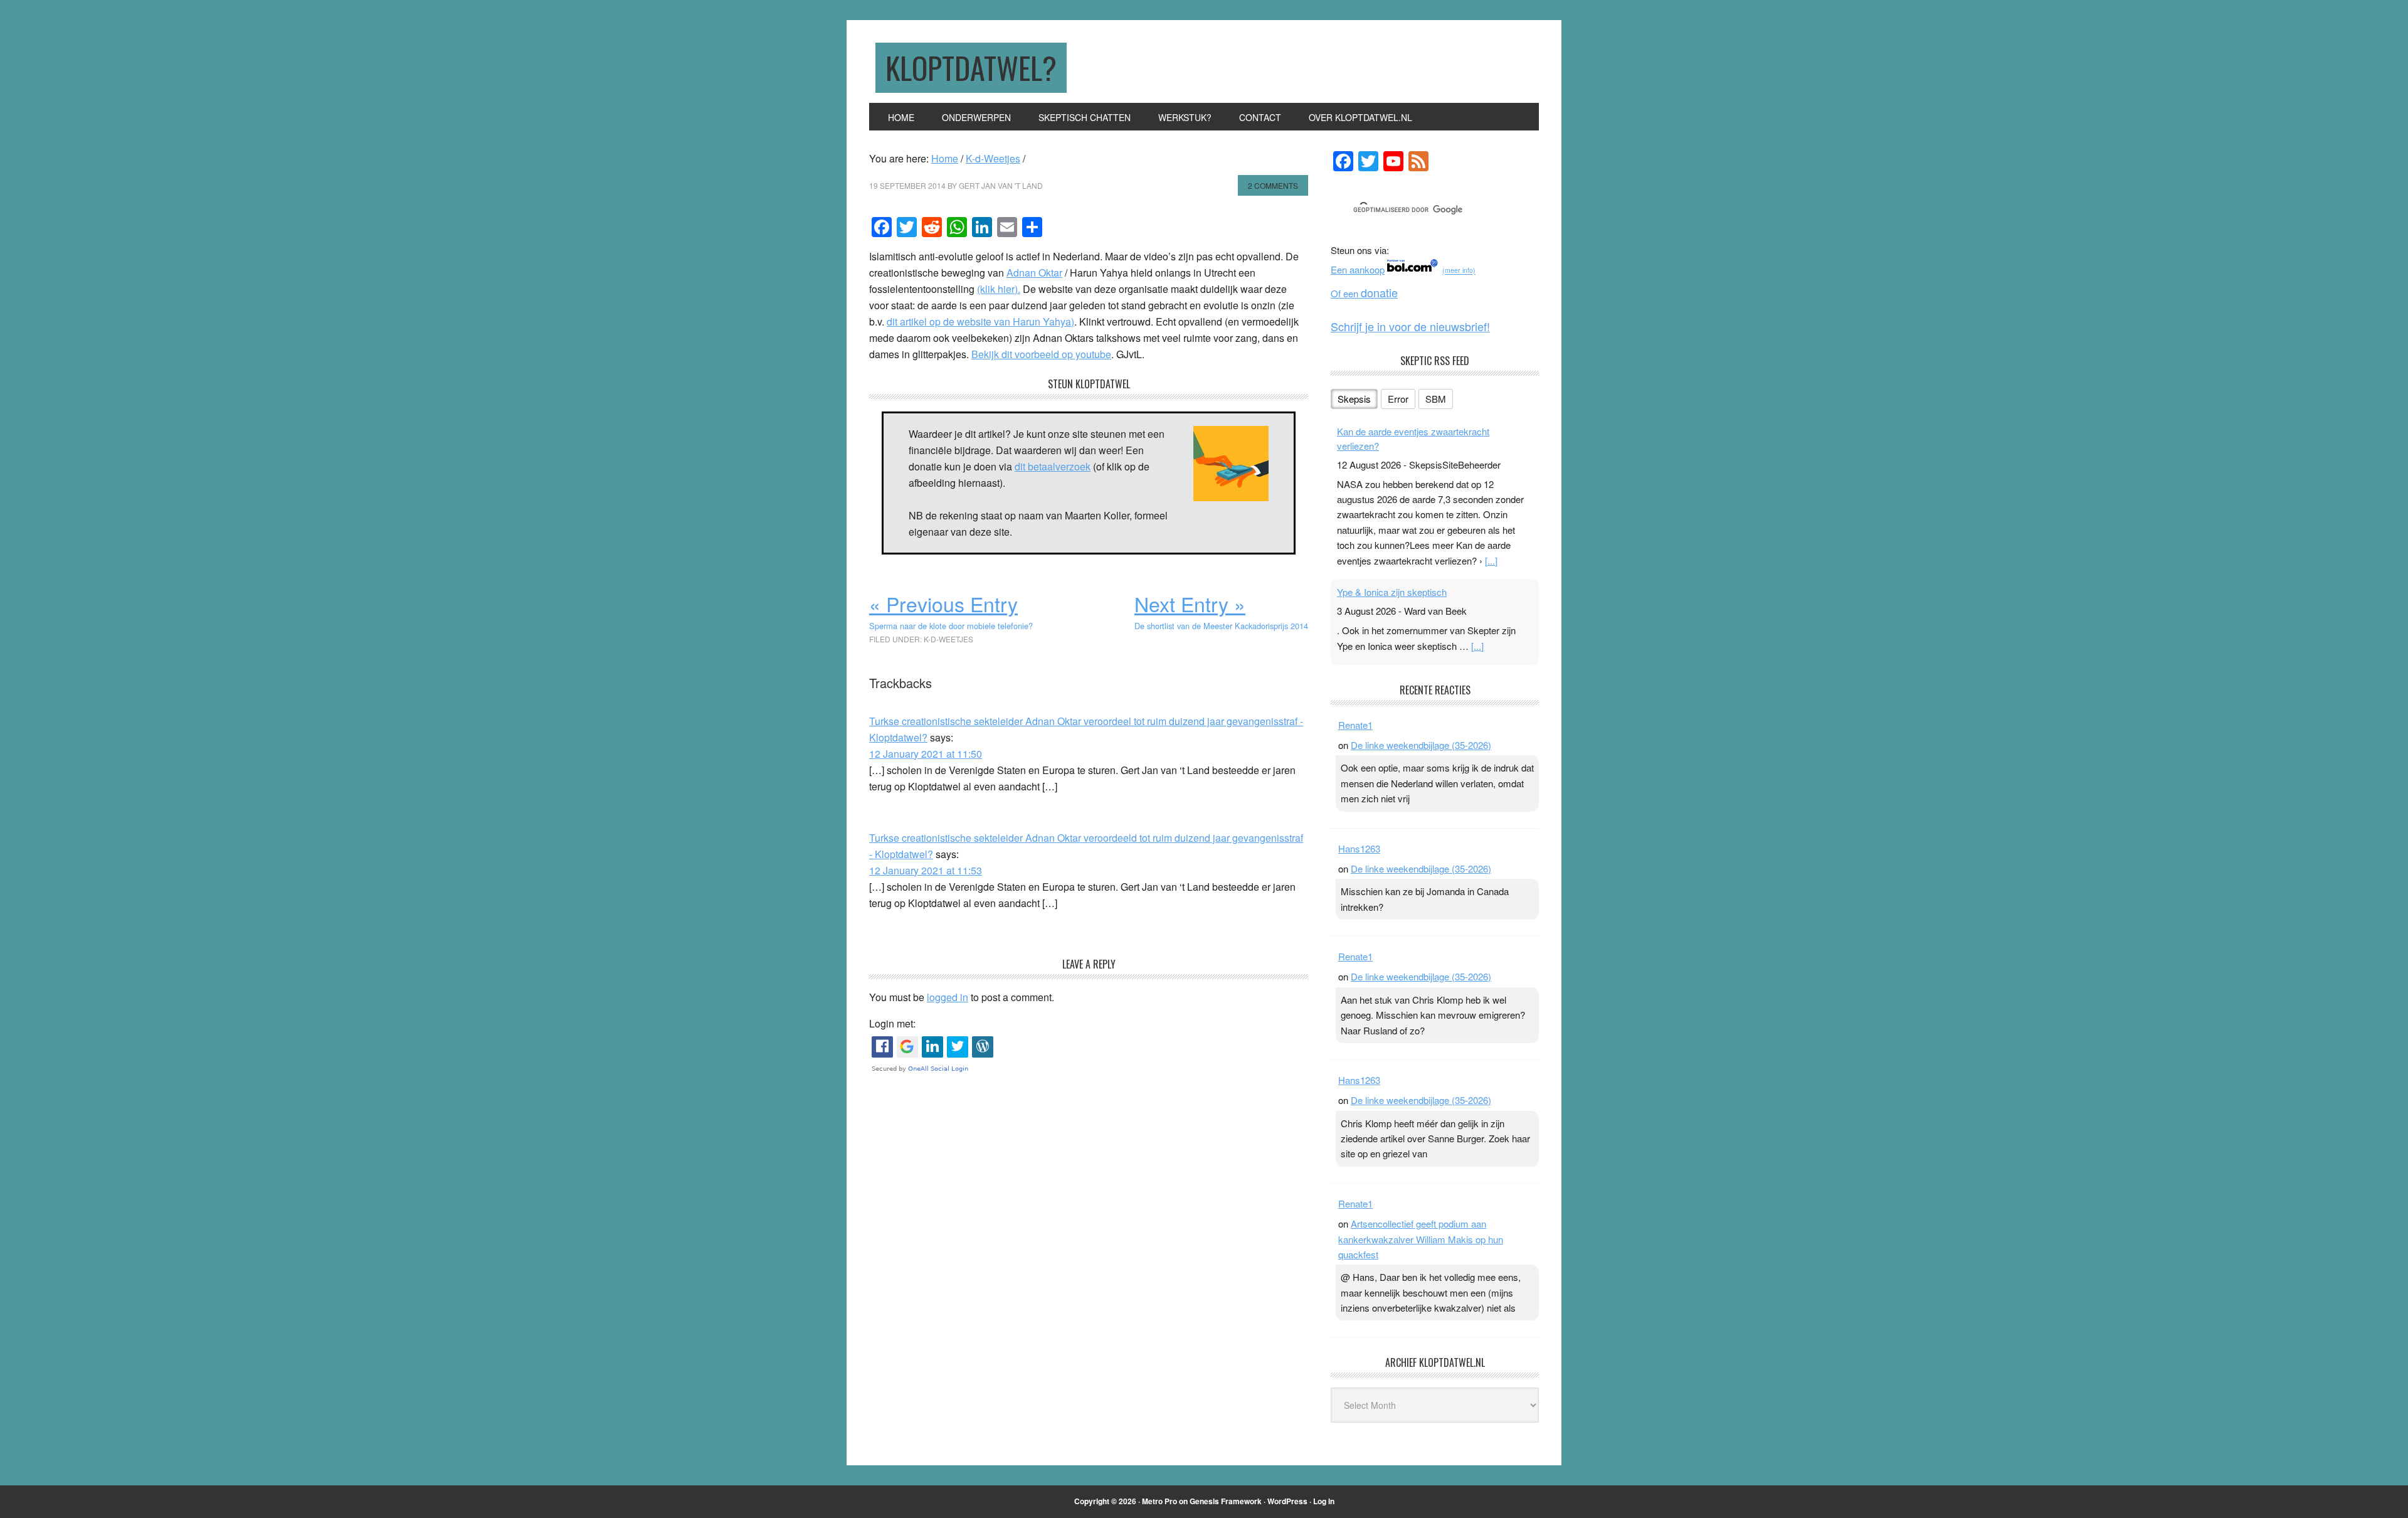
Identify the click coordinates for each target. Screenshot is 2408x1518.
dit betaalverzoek (1053, 466)
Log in (1324, 1501)
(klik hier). (999, 289)
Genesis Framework (1226, 1501)
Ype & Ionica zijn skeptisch (1392, 592)
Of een (1364, 293)
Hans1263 (1359, 848)
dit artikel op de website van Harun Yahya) (980, 321)
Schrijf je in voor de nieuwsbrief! (1410, 326)
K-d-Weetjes (948, 639)
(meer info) (1459, 271)
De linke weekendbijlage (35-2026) (1421, 745)
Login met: (892, 1023)
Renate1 (1355, 725)
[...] (1491, 560)
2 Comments (1273, 185)
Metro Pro (1159, 1501)
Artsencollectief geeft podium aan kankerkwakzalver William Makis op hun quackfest (1421, 1239)
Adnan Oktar (1034, 273)
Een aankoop (1358, 269)
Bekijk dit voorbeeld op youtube (1041, 354)
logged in (948, 997)
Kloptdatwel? (971, 67)
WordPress (1287, 1501)
